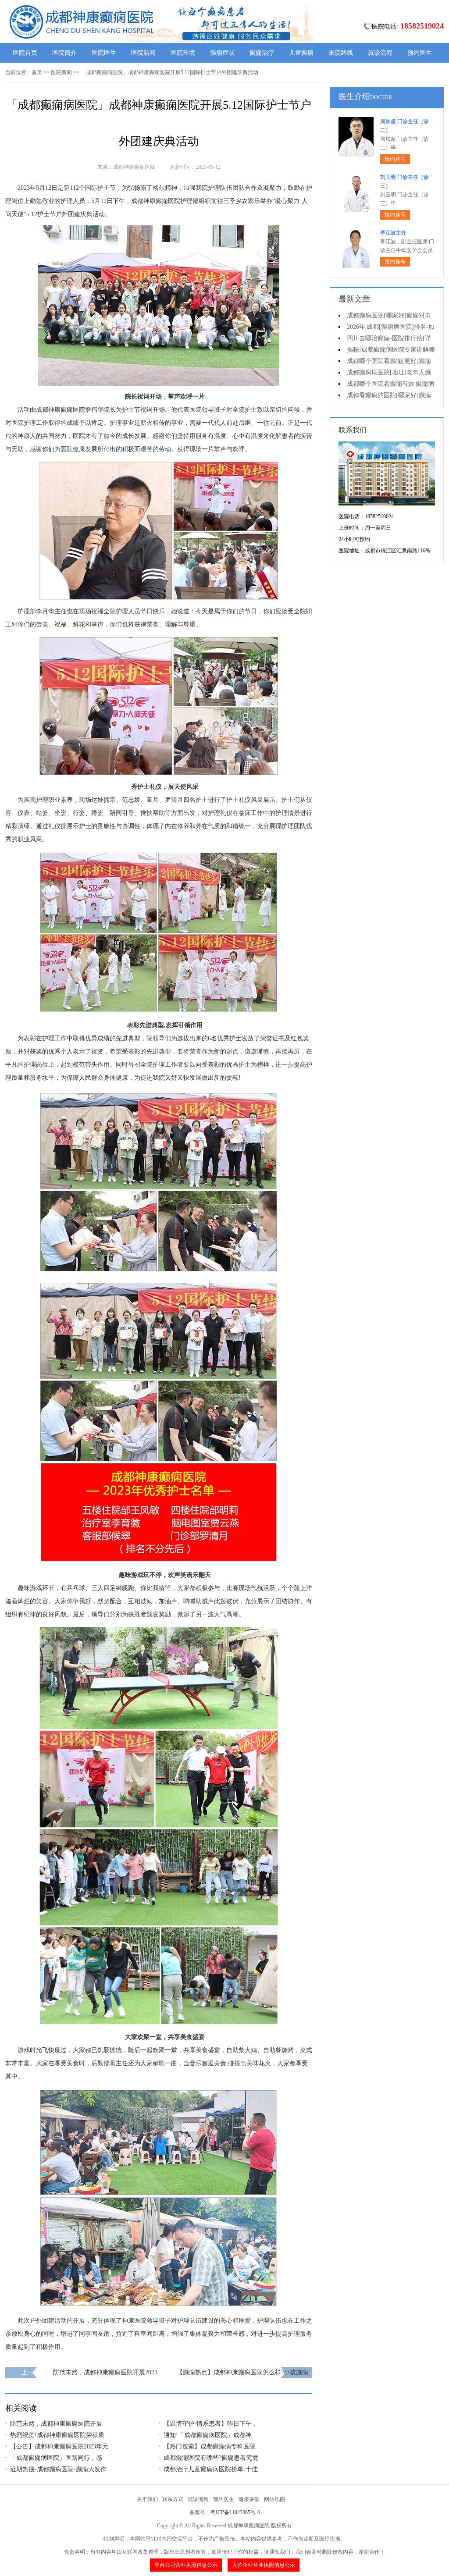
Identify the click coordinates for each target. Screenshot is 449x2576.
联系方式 (173, 2499)
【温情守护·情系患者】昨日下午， (211, 2424)
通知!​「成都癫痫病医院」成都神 (208, 2435)
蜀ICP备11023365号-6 (235, 2512)
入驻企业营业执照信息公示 (264, 2565)
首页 (37, 72)
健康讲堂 (249, 2499)
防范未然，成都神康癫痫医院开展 (56, 2424)
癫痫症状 (222, 53)
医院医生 (104, 53)
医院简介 (64, 53)
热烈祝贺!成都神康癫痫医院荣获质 (57, 2435)
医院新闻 (143, 53)
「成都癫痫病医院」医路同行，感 (56, 2458)
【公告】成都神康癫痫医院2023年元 (59, 2446)
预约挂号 (395, 159)
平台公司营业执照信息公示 (186, 2565)
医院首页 (25, 53)
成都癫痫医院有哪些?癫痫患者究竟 (211, 2458)
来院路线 (341, 53)
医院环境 (183, 53)
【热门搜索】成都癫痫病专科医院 (210, 2446)
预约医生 (420, 53)
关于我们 (147, 2499)
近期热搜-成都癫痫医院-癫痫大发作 (58, 2469)
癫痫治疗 (262, 53)
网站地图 (274, 2499)
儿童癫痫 (301, 53)
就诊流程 (380, 53)
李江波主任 (393, 233)
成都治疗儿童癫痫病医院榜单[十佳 (211, 2469)
